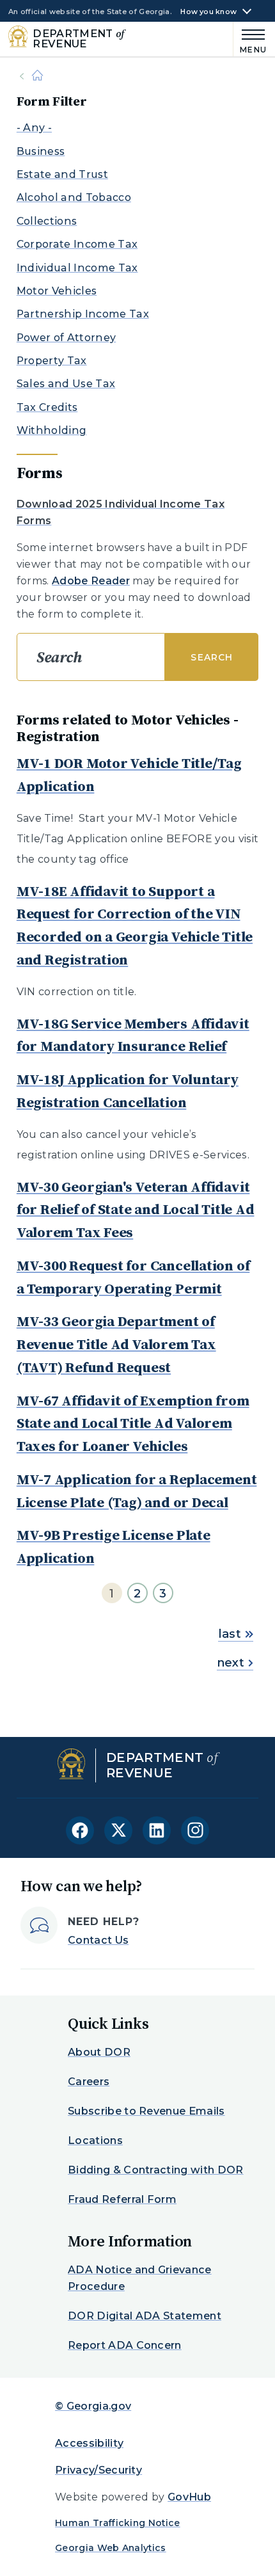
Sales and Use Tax (66, 384)
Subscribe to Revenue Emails (146, 2111)
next (231, 1663)
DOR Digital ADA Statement (145, 2316)
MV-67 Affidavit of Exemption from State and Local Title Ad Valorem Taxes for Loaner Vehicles (133, 1423)
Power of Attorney (66, 338)
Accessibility (89, 2443)
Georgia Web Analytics (111, 2548)
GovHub (189, 2497)
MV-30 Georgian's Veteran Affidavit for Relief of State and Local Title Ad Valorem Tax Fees (136, 1210)
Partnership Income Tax (83, 314)
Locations (95, 2140)
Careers (89, 2082)
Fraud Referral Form (122, 2199)
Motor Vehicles (57, 291)
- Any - (34, 128)
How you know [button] (208, 12)
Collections (47, 221)
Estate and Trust (62, 174)
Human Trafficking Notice (118, 2523)
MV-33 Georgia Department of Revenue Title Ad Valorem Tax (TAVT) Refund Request (116, 1344)
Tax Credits (47, 407)
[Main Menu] (250, 39)
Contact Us (98, 1940)
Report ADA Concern (125, 2345)
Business (41, 151)
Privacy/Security (98, 2470)
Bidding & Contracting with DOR (156, 2170)
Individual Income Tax (77, 268)
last (230, 1634)
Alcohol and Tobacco (74, 197)
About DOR (99, 2052)
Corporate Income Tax (77, 244)
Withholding (52, 430)
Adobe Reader (91, 581)
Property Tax (52, 361)
